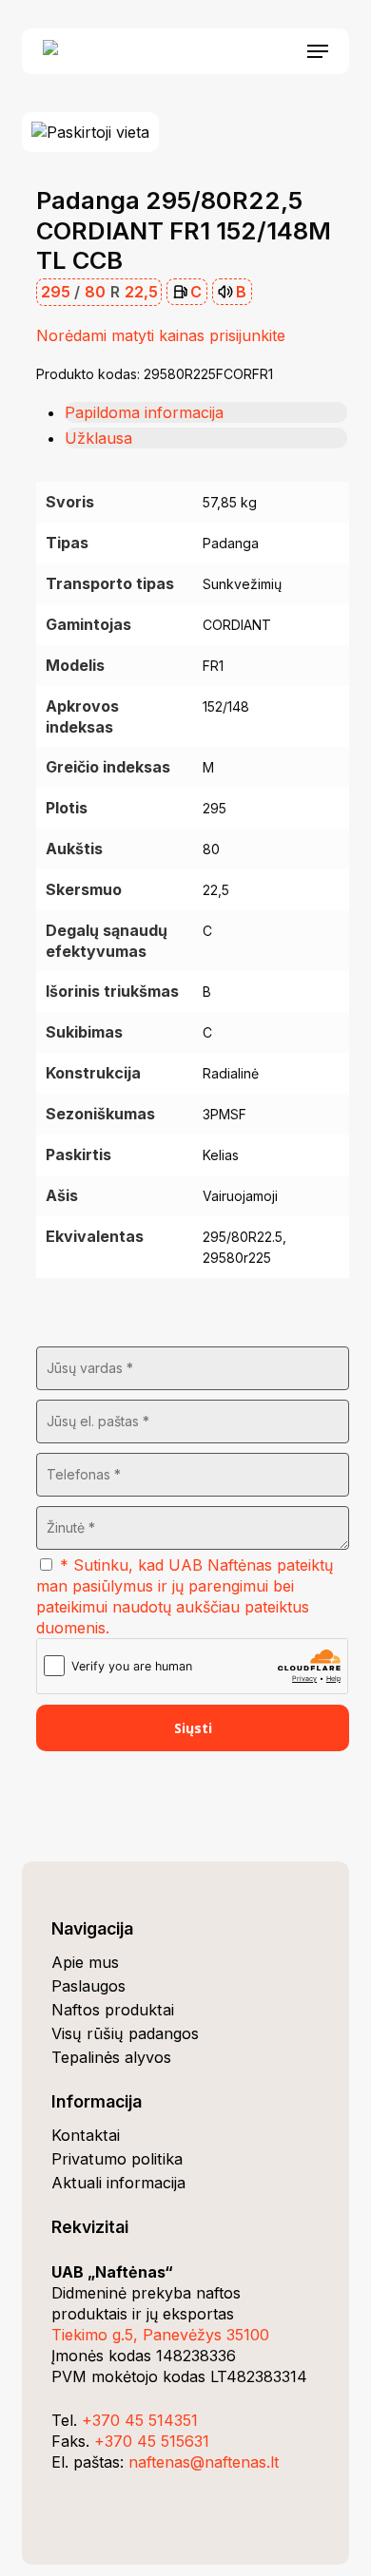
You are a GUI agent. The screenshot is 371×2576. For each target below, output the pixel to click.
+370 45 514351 (140, 2420)
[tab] (205, 412)
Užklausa (98, 438)
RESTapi (139, 2525)
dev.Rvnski (81, 2525)
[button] (318, 51)
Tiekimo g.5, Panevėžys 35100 (160, 2335)
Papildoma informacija (144, 412)
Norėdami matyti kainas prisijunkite (161, 335)
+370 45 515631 (152, 2441)
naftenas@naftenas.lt (204, 2462)
